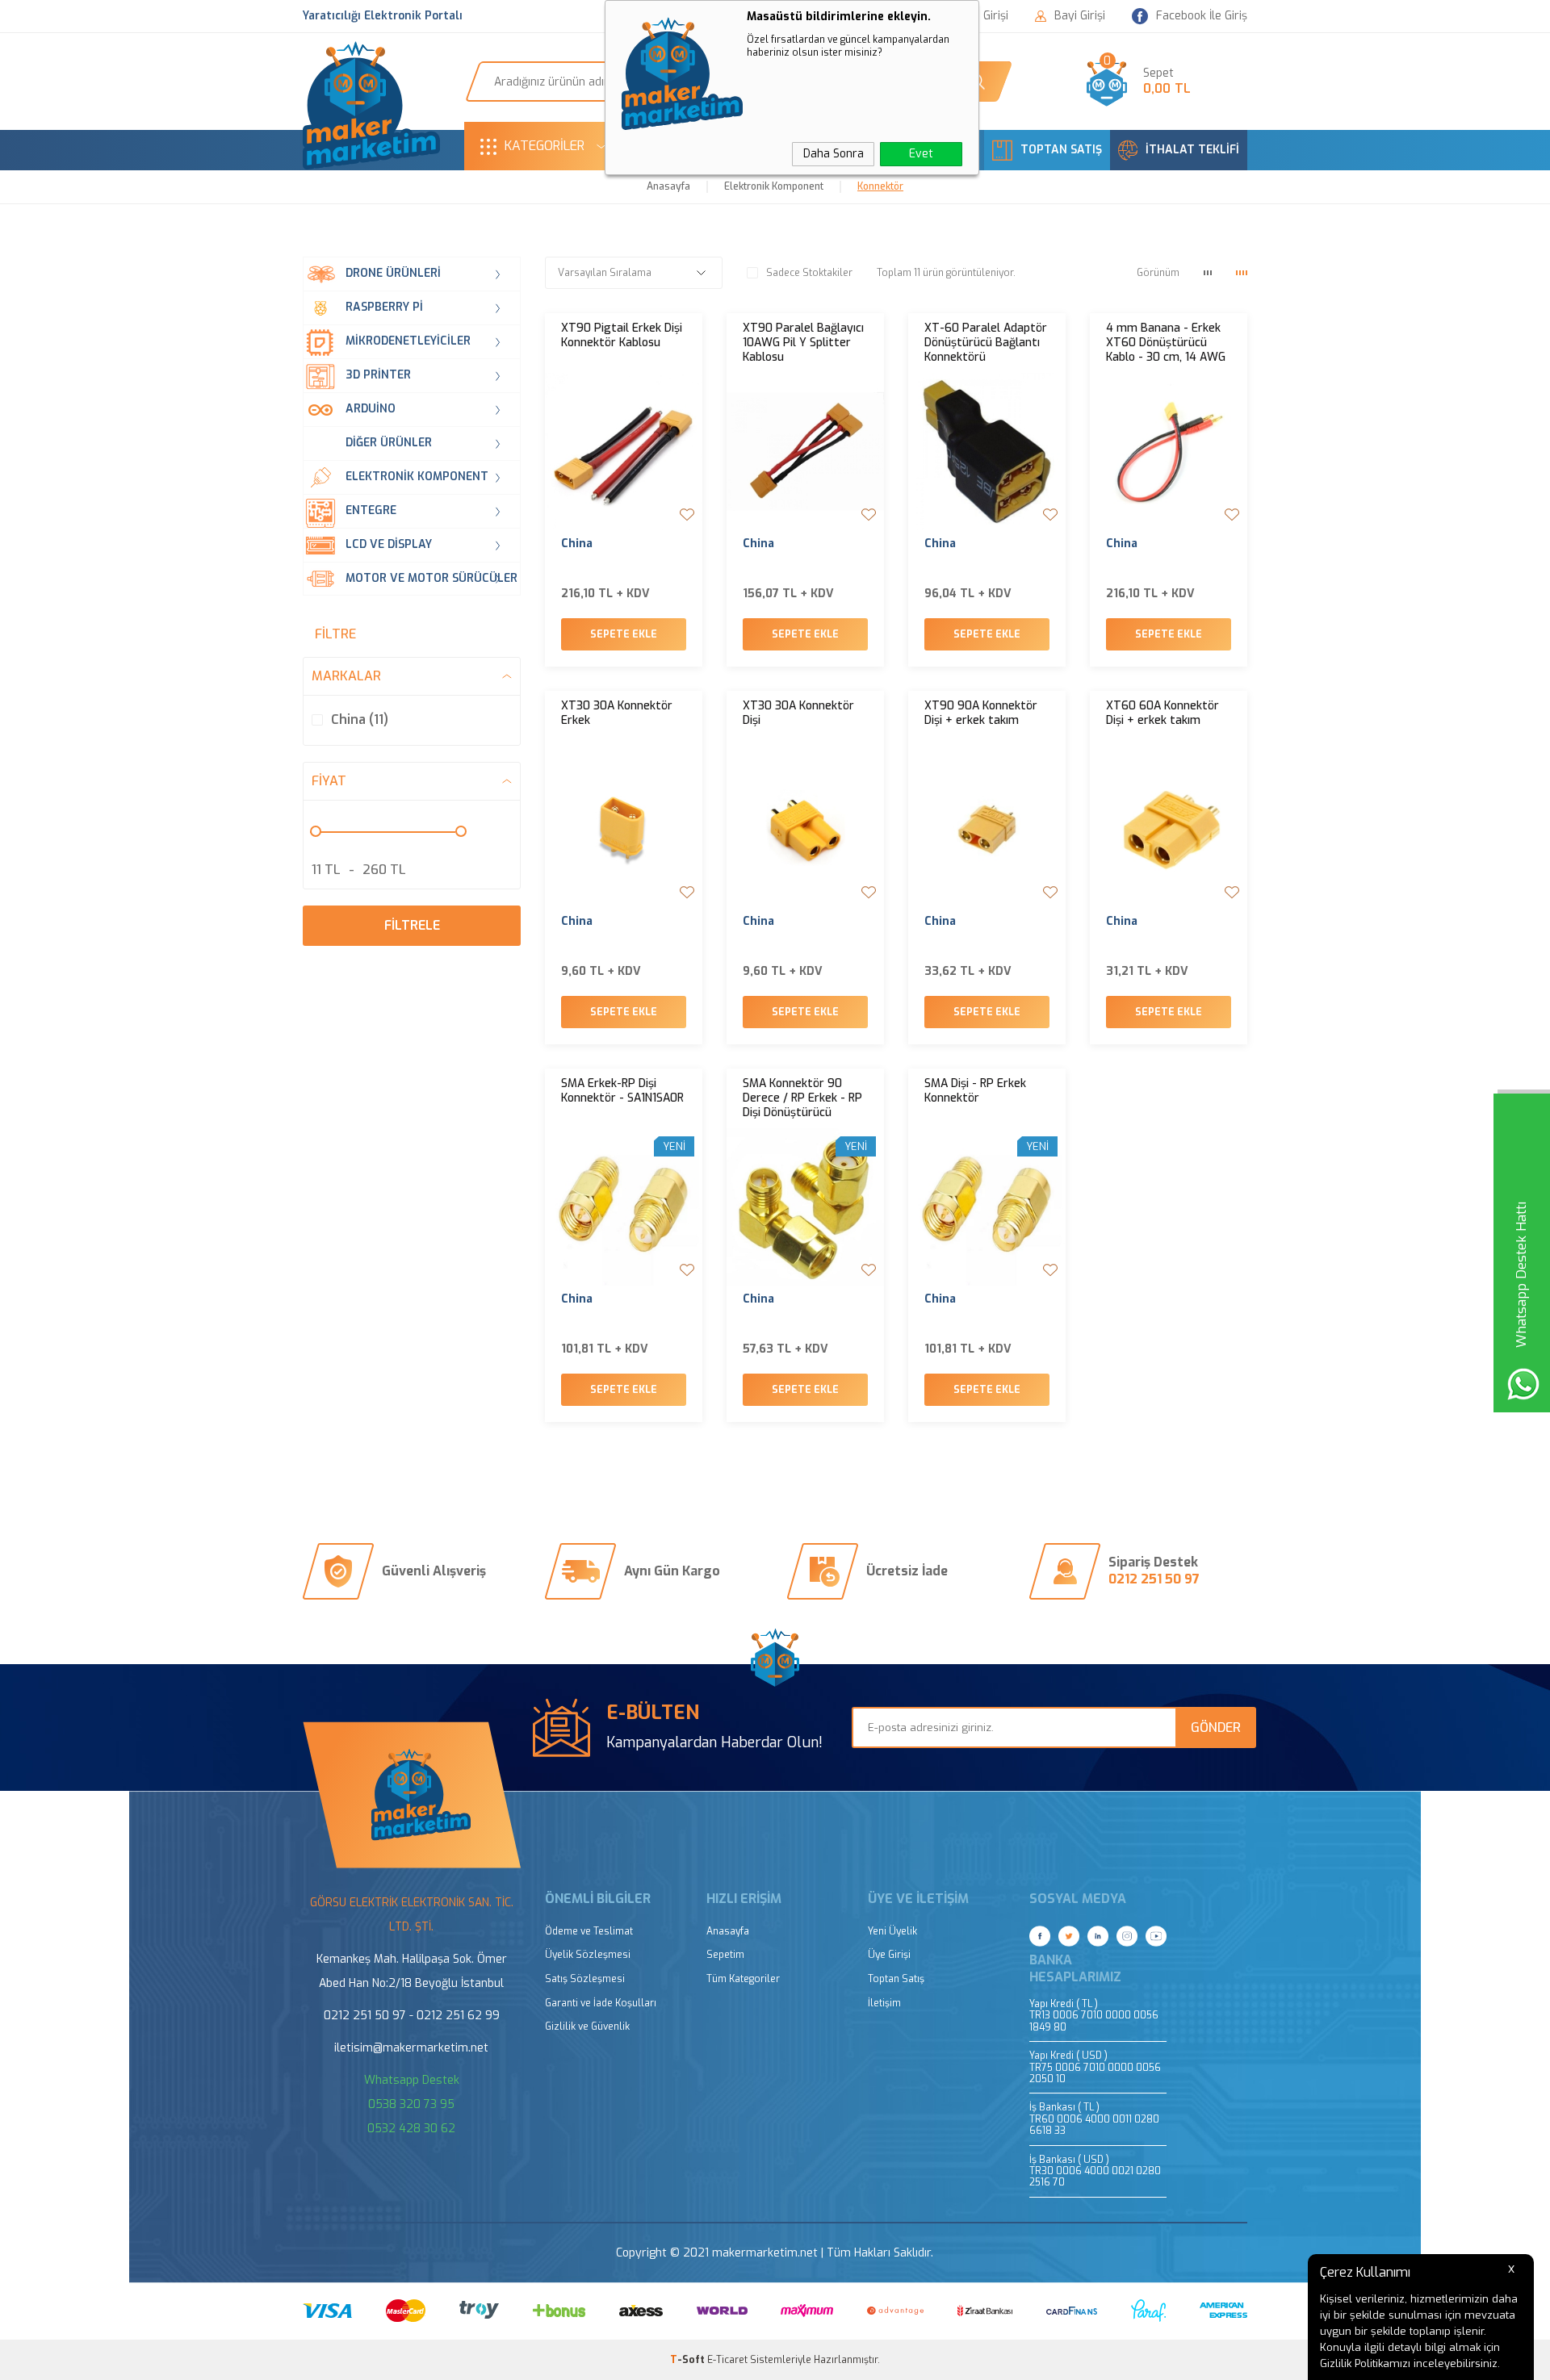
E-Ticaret (727, 2360)
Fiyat (329, 781)
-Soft (689, 2360)
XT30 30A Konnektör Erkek (617, 713)
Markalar (346, 676)
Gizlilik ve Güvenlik (587, 2027)
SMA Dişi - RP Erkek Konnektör (975, 1091)
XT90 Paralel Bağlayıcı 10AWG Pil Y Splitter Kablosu (803, 343)
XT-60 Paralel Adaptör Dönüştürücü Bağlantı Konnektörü (986, 343)
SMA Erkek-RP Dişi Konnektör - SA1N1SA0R (622, 1091)
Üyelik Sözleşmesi (588, 1955)
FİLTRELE (412, 925)
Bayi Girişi (1080, 16)
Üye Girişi (889, 1955)
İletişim (884, 2004)
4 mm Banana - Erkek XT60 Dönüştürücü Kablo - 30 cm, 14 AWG (1166, 343)
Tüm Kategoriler (743, 1979)
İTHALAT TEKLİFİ (1192, 150)
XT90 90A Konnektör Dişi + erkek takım (981, 713)
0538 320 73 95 (411, 2104)
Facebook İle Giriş (1202, 16)
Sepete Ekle (624, 634)
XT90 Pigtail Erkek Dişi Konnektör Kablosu (622, 336)
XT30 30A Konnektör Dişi (798, 713)
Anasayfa (728, 1932)
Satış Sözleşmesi (585, 1979)
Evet (921, 154)
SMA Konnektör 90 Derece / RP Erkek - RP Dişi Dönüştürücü (802, 1098)
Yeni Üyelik (892, 1932)
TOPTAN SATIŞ (1061, 150)
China (577, 544)
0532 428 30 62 (411, 2129)
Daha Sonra (834, 154)
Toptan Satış (896, 1979)
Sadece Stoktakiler (809, 273)
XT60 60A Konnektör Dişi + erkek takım (1162, 713)
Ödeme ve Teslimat (589, 1932)
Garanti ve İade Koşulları (601, 2004)
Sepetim (725, 1955)
